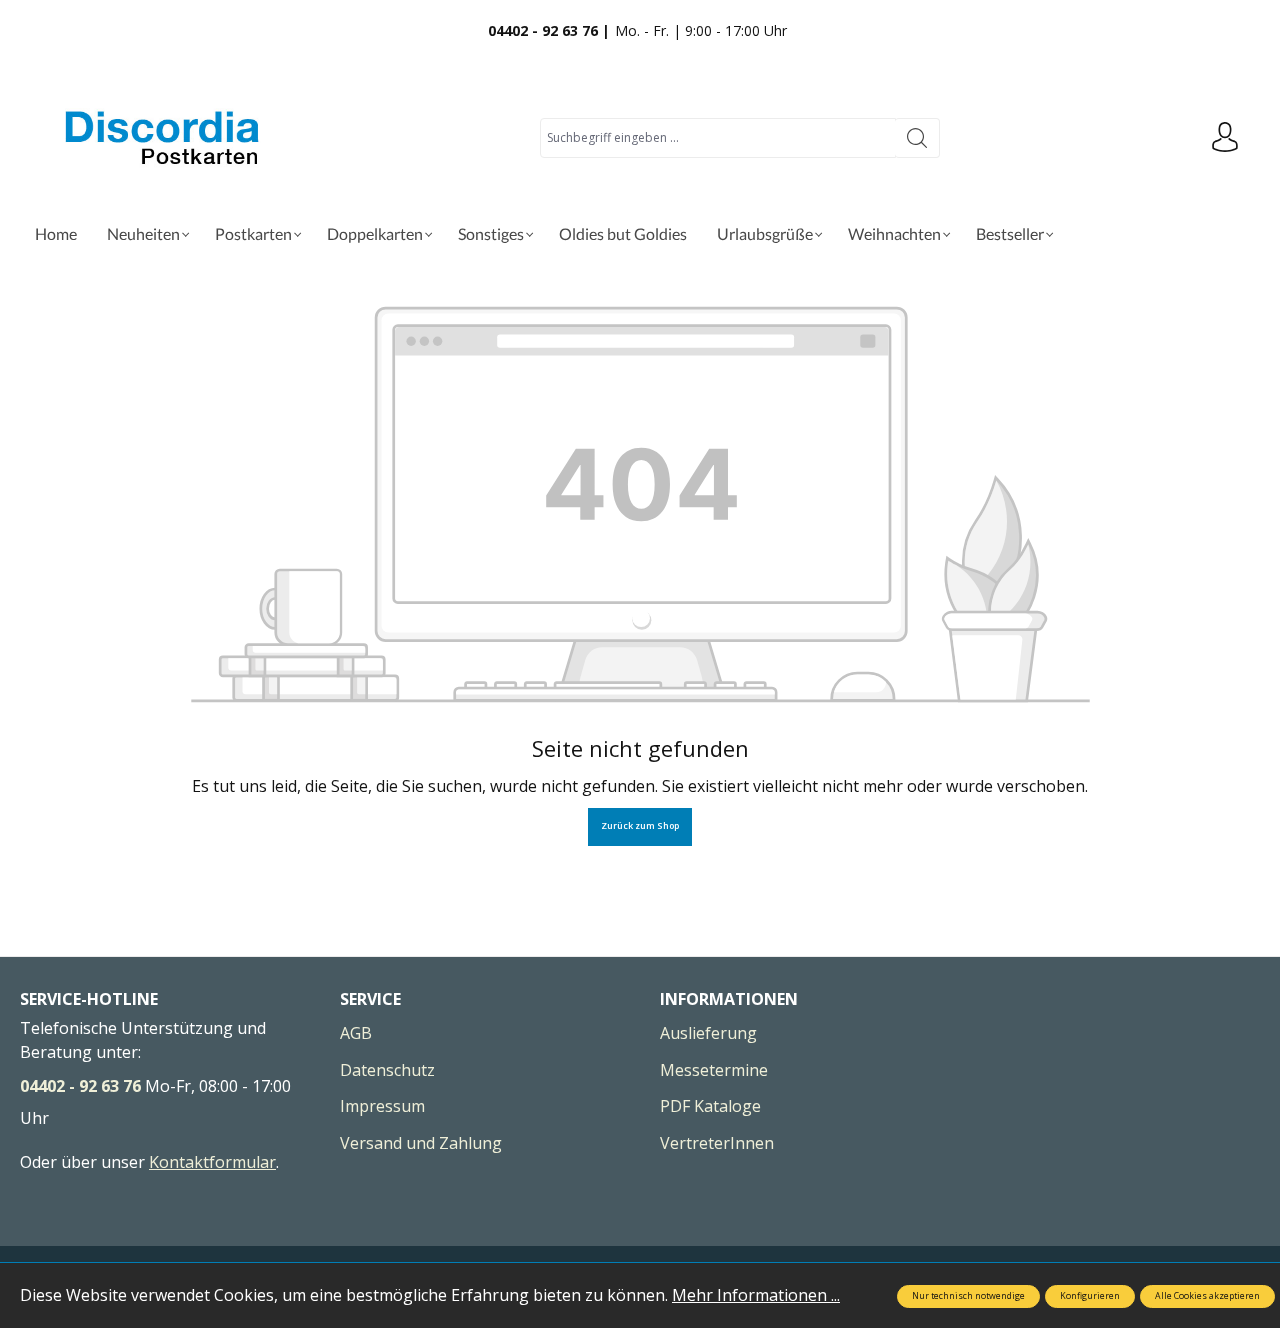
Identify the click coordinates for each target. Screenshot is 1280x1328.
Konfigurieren (1090, 1296)
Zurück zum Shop (640, 826)
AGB (356, 1033)
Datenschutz (387, 1070)
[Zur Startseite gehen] (165, 137)
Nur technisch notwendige (968, 1296)
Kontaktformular (212, 1162)
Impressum (382, 1106)
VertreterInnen (717, 1143)
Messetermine (714, 1070)
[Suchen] (917, 138)
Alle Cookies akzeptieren (1207, 1296)
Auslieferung (708, 1033)
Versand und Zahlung (421, 1143)
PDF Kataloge (710, 1106)
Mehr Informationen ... (756, 1295)
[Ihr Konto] (1225, 138)
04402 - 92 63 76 (80, 1086)
